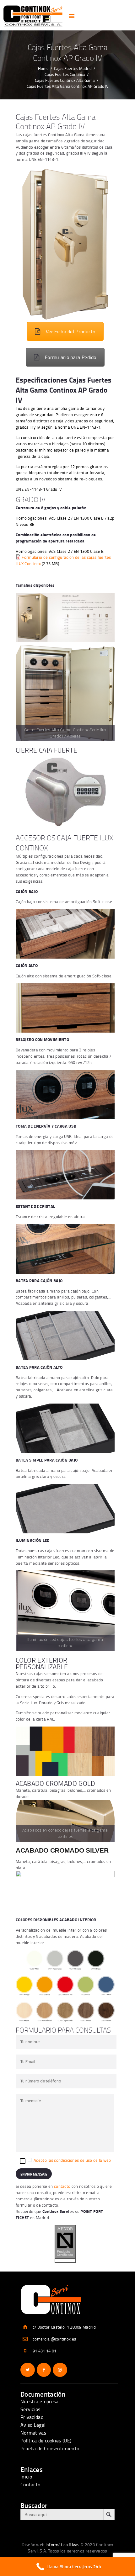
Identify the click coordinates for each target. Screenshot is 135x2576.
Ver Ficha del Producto (71, 331)
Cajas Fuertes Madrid (73, 68)
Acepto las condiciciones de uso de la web (72, 2160)
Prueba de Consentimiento (50, 2448)
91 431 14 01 (45, 2351)
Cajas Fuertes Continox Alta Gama (65, 80)
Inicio (26, 2477)
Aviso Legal (33, 2425)
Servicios (30, 2409)
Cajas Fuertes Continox (65, 74)
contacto (62, 2186)
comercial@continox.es (37, 2199)
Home (43, 68)
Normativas (33, 2433)
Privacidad (32, 2417)
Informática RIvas (63, 2544)
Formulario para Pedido (71, 357)
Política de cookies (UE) (46, 2441)
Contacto (30, 2484)
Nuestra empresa (40, 2401)
